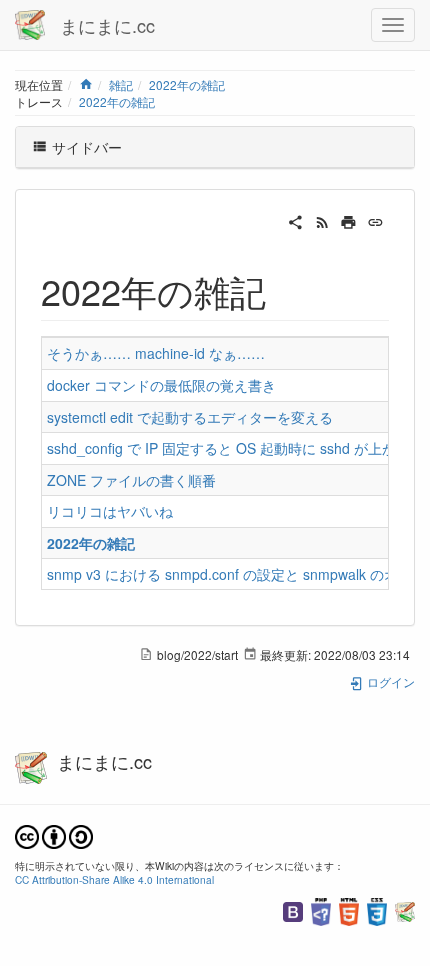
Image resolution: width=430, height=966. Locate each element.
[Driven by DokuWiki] (405, 909)
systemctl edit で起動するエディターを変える (190, 417)
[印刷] (348, 220)
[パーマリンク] (375, 220)
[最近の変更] (322, 220)
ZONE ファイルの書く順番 (131, 480)
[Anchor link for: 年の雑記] (284, 290)
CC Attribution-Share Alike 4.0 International (114, 879)
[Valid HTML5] (349, 909)
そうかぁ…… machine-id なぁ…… (156, 353)
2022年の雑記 (187, 84)
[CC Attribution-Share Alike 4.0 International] (54, 834)
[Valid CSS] (377, 909)
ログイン (389, 681)
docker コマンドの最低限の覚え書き (161, 385)
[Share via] (295, 220)
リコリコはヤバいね (110, 511)
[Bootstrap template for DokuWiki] (293, 909)
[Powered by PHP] (321, 909)
